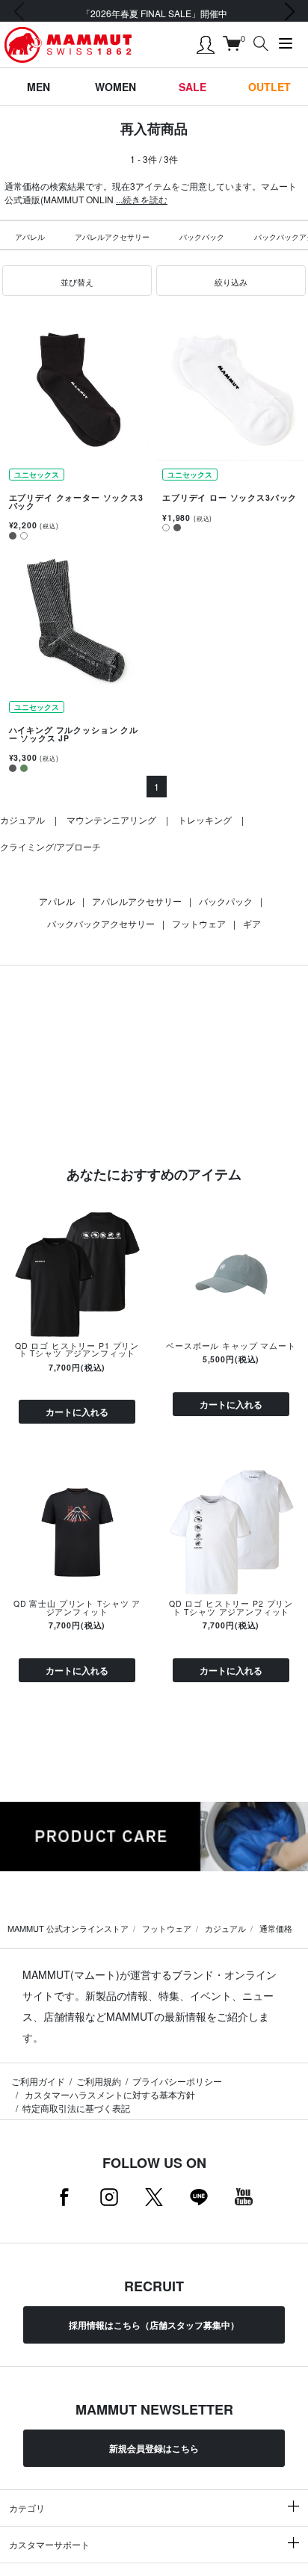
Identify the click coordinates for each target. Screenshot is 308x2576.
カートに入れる (77, 1412)
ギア (252, 923)
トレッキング (205, 819)
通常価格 (276, 1928)
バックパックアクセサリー (101, 923)
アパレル (30, 237)
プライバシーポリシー (177, 2081)
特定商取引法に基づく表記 (76, 2108)
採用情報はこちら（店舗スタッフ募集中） (154, 2325)
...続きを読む (142, 199)
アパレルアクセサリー (112, 237)
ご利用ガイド (38, 2081)
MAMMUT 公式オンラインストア (68, 1928)
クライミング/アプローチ (50, 846)
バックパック (202, 237)
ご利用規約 (99, 2081)
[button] (77, 281)
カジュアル (22, 819)
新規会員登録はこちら (154, 2448)
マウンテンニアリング (111, 819)
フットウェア (199, 923)
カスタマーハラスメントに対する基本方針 (109, 2094)
